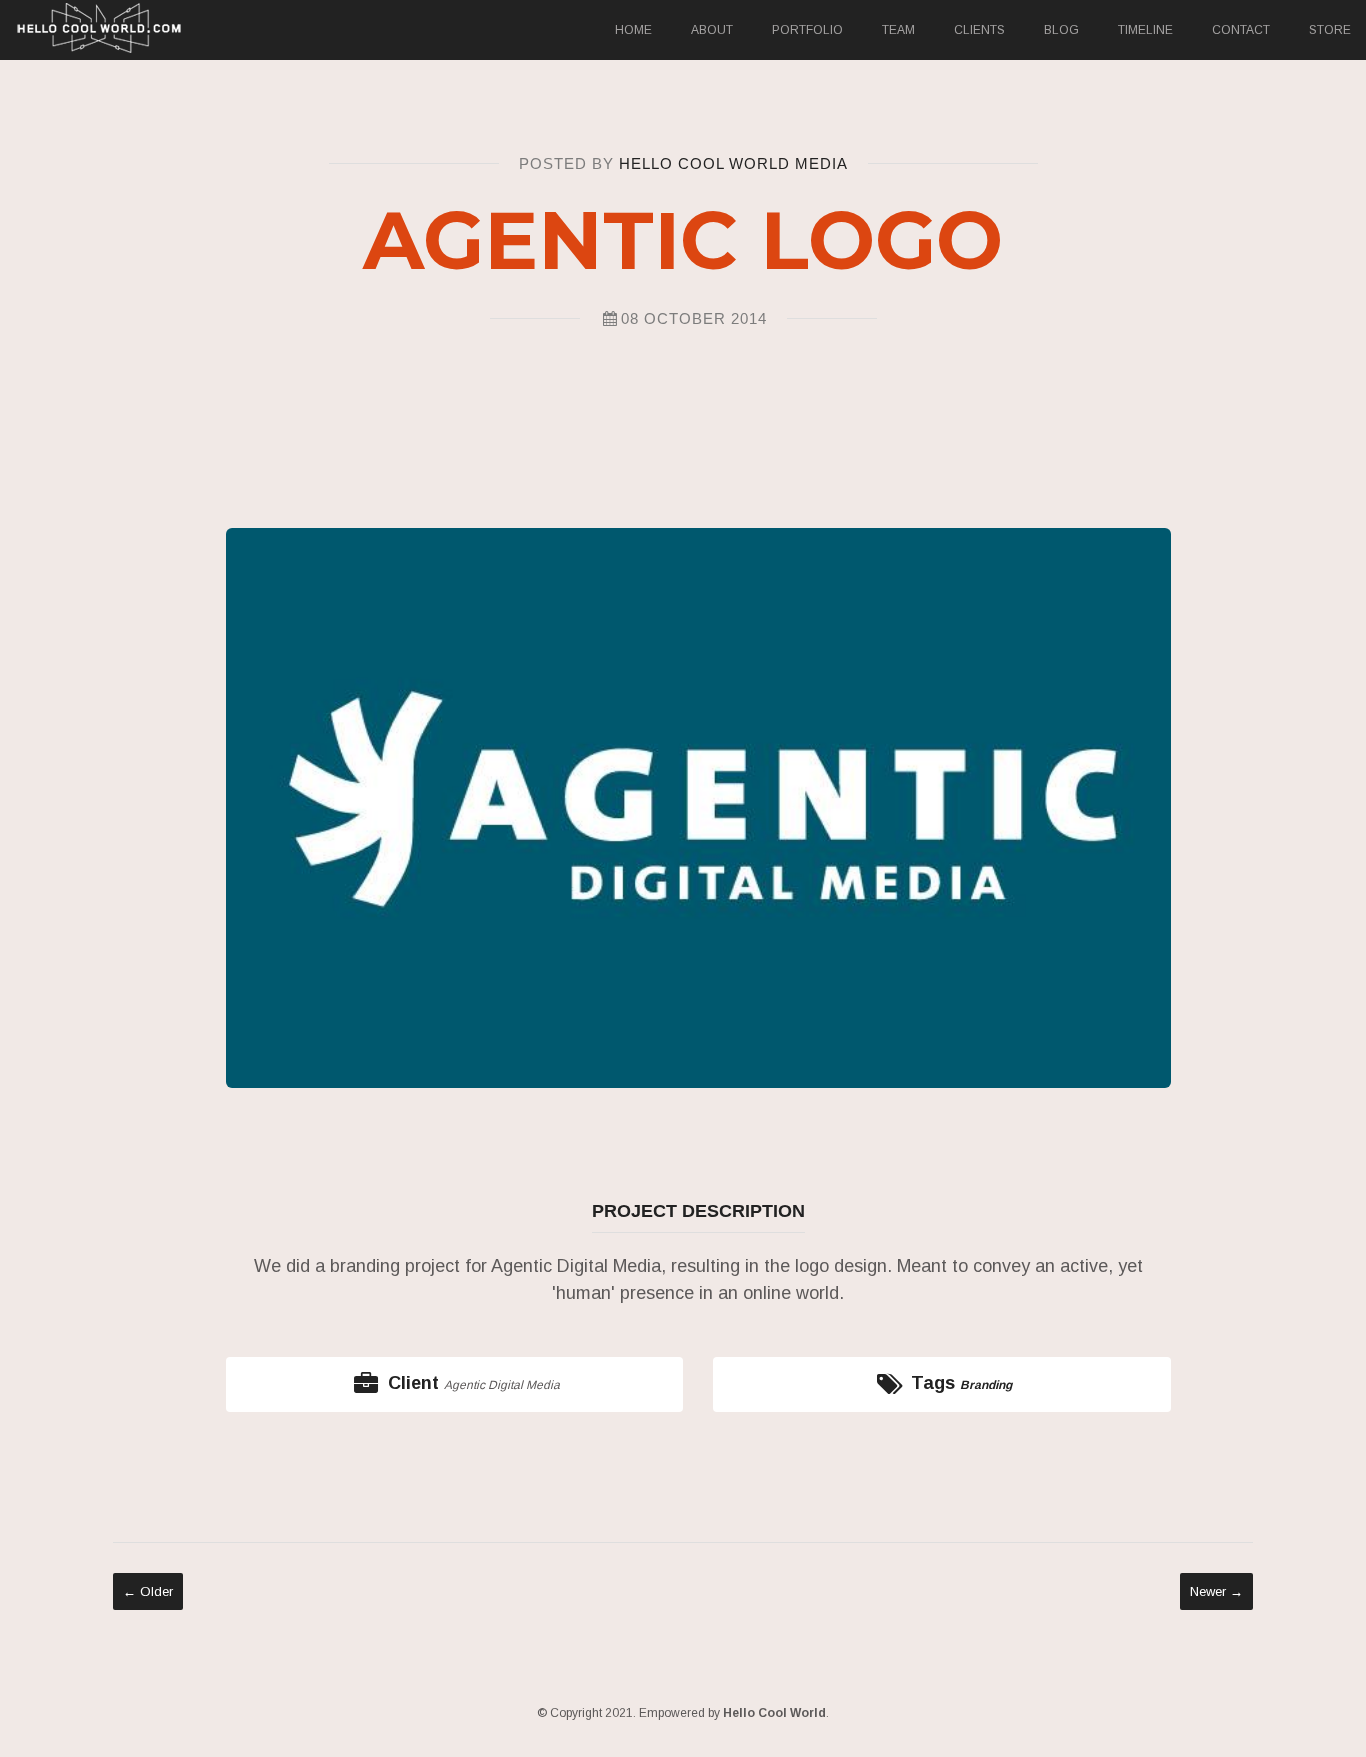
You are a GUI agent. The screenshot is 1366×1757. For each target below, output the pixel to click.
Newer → (1216, 1591)
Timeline (1145, 30)
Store (1330, 30)
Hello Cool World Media (733, 163)
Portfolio (807, 30)
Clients (979, 30)
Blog (1061, 30)
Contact (1241, 30)
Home (633, 30)
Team (898, 30)
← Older (148, 1591)
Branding (986, 1385)
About (712, 30)
